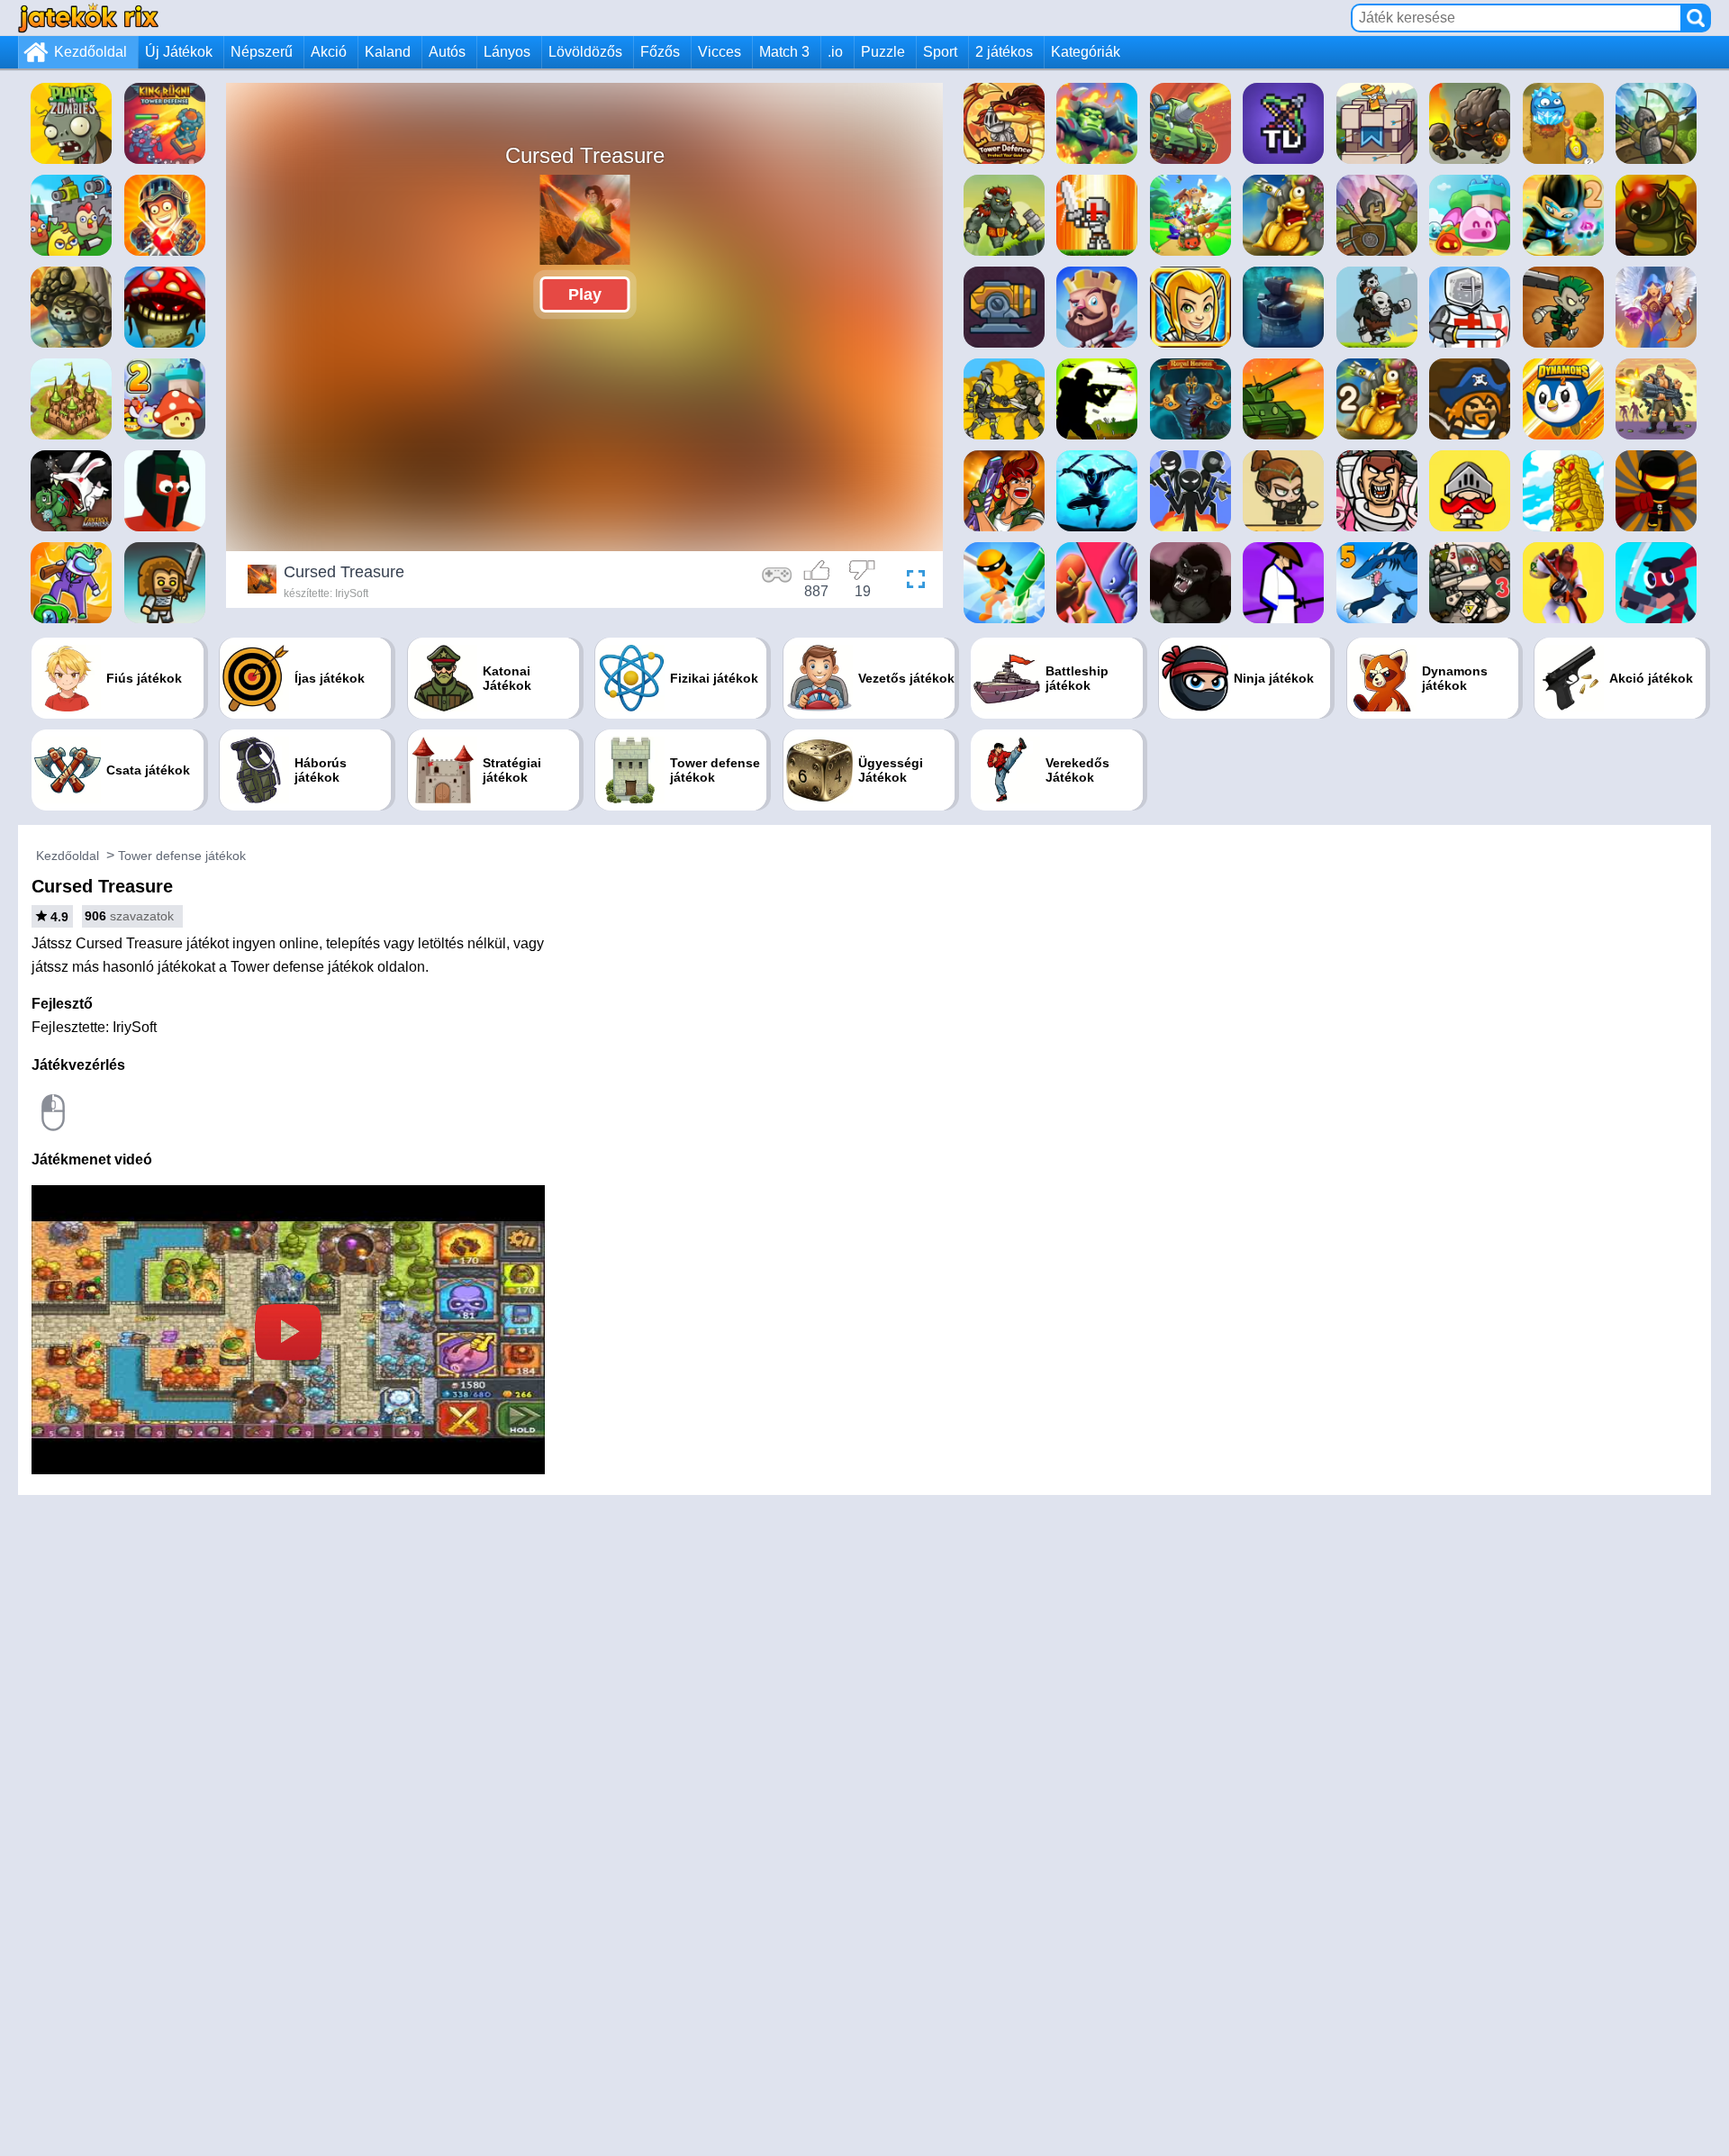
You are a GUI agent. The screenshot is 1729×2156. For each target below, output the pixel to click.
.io (835, 52)
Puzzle (883, 52)
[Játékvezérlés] (777, 582)
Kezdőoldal (91, 52)
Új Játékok (179, 52)
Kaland (388, 52)
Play (585, 294)
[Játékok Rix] (88, 18)
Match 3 (784, 52)
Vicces (720, 52)
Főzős (660, 52)
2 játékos (1004, 52)
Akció (329, 52)
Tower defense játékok (182, 856)
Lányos (507, 52)
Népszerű (262, 52)
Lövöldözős (585, 52)
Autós (447, 52)
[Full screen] (911, 582)
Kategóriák (1086, 52)
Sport (940, 52)
